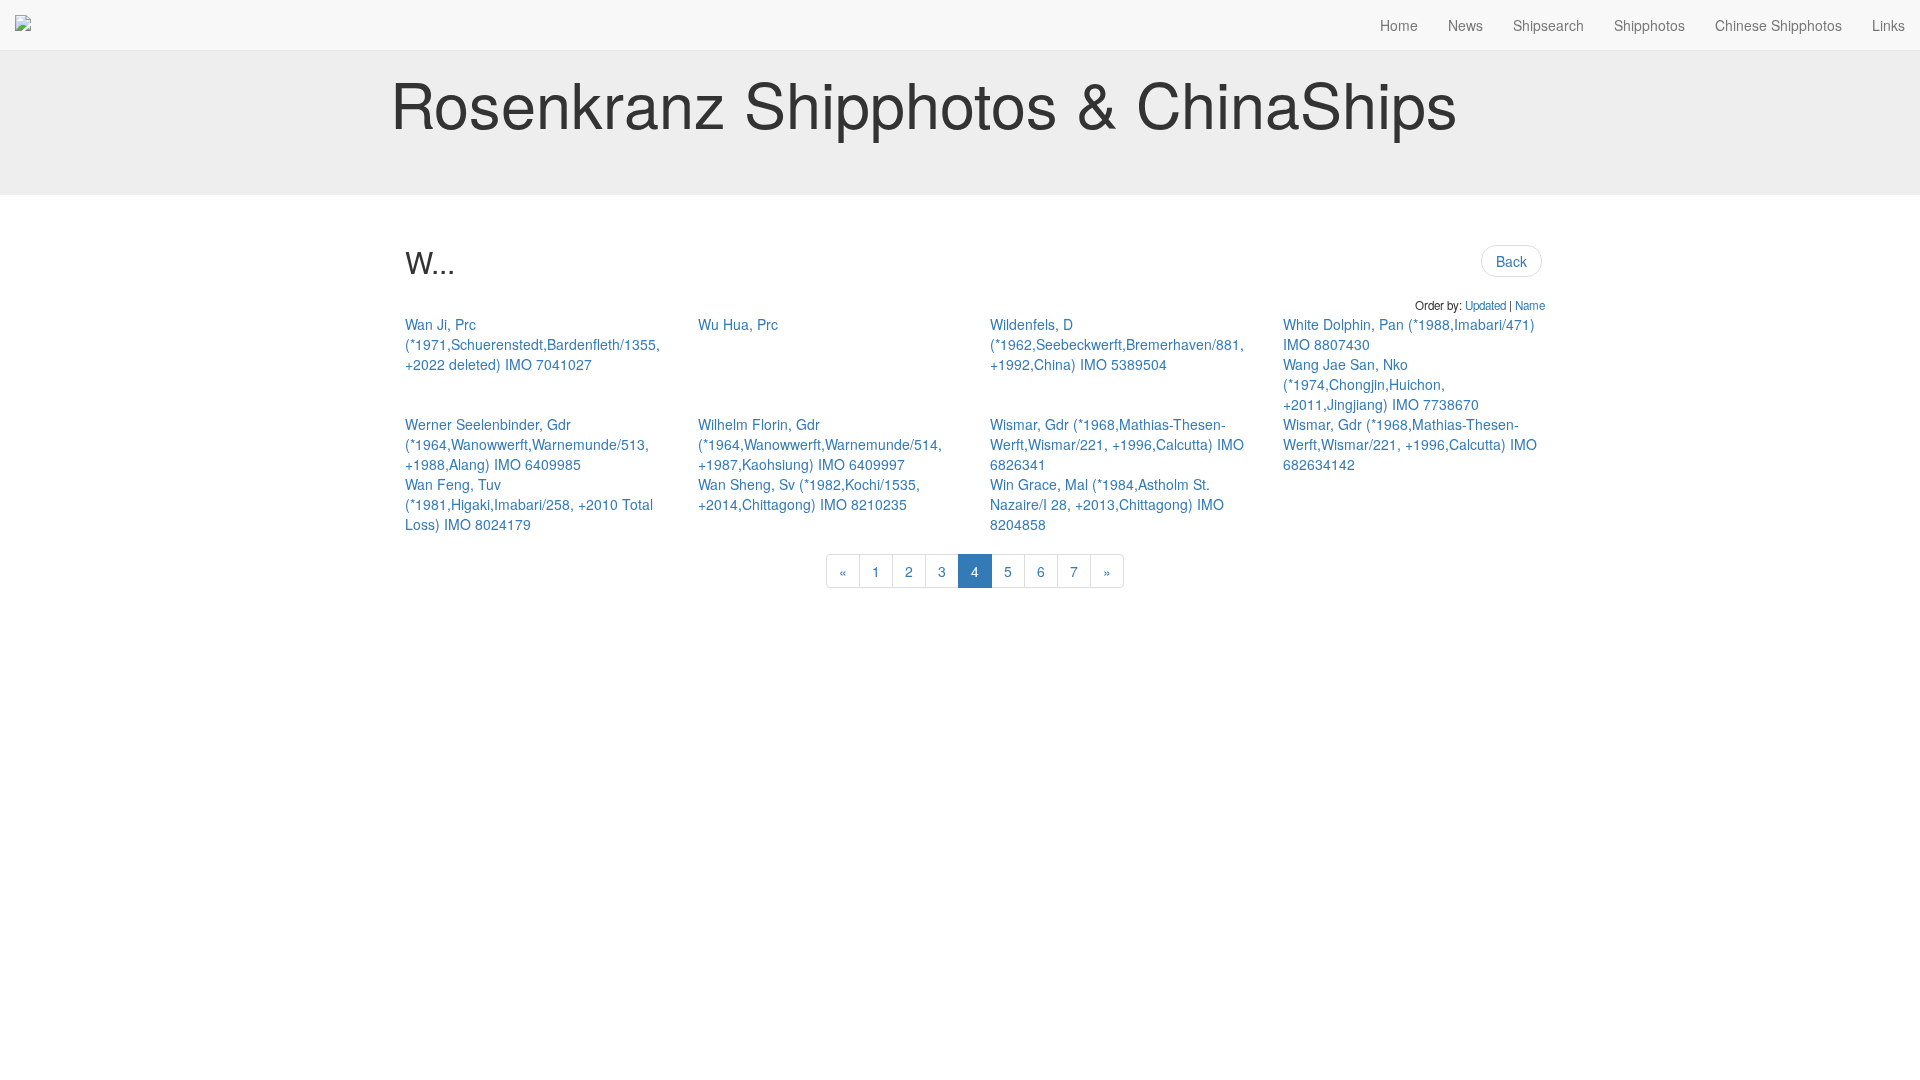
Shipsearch (1548, 25)
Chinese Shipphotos (1778, 25)
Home (1399, 25)
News (1465, 25)
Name (1530, 305)
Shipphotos (1649, 25)
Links (1888, 25)
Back (1511, 261)
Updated (1485, 305)
